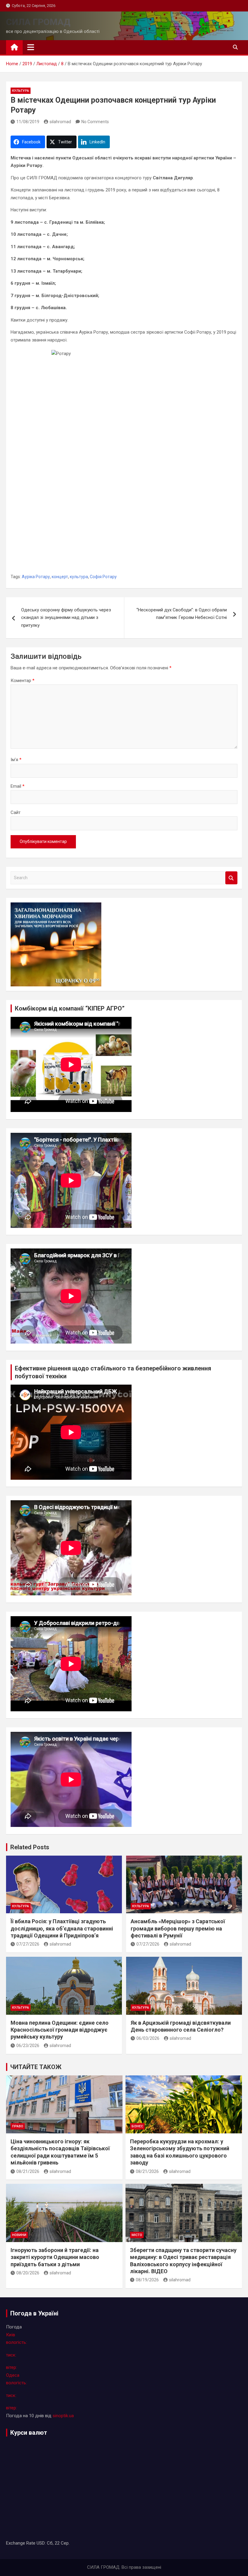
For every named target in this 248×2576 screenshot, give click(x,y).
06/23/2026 (28, 2046)
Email (18, 786)
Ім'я (16, 760)
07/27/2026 (28, 1944)
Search (231, 878)
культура (21, 91)
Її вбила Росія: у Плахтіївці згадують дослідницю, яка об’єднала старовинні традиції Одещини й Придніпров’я (62, 1928)
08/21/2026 (28, 2171)
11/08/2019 (28, 122)
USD (41, 2543)
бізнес (137, 2126)
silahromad (60, 122)
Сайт (16, 812)
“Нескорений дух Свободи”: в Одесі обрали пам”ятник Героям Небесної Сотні (182, 614)
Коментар (23, 681)
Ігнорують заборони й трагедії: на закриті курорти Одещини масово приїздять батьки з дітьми (55, 2257)
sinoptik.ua (63, 2416)
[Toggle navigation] (31, 47)
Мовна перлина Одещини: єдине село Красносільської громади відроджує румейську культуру (60, 2030)
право (18, 2126)
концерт (60, 577)
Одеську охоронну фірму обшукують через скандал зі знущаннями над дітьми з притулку (66, 618)
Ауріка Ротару (36, 577)
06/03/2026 (148, 2038)
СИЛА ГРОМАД (38, 22)
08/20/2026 (28, 2273)
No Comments (95, 122)
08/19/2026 (147, 2280)
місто (137, 2235)
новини (19, 2235)
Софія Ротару (103, 577)
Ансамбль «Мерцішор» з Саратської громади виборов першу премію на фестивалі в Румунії (178, 1928)
